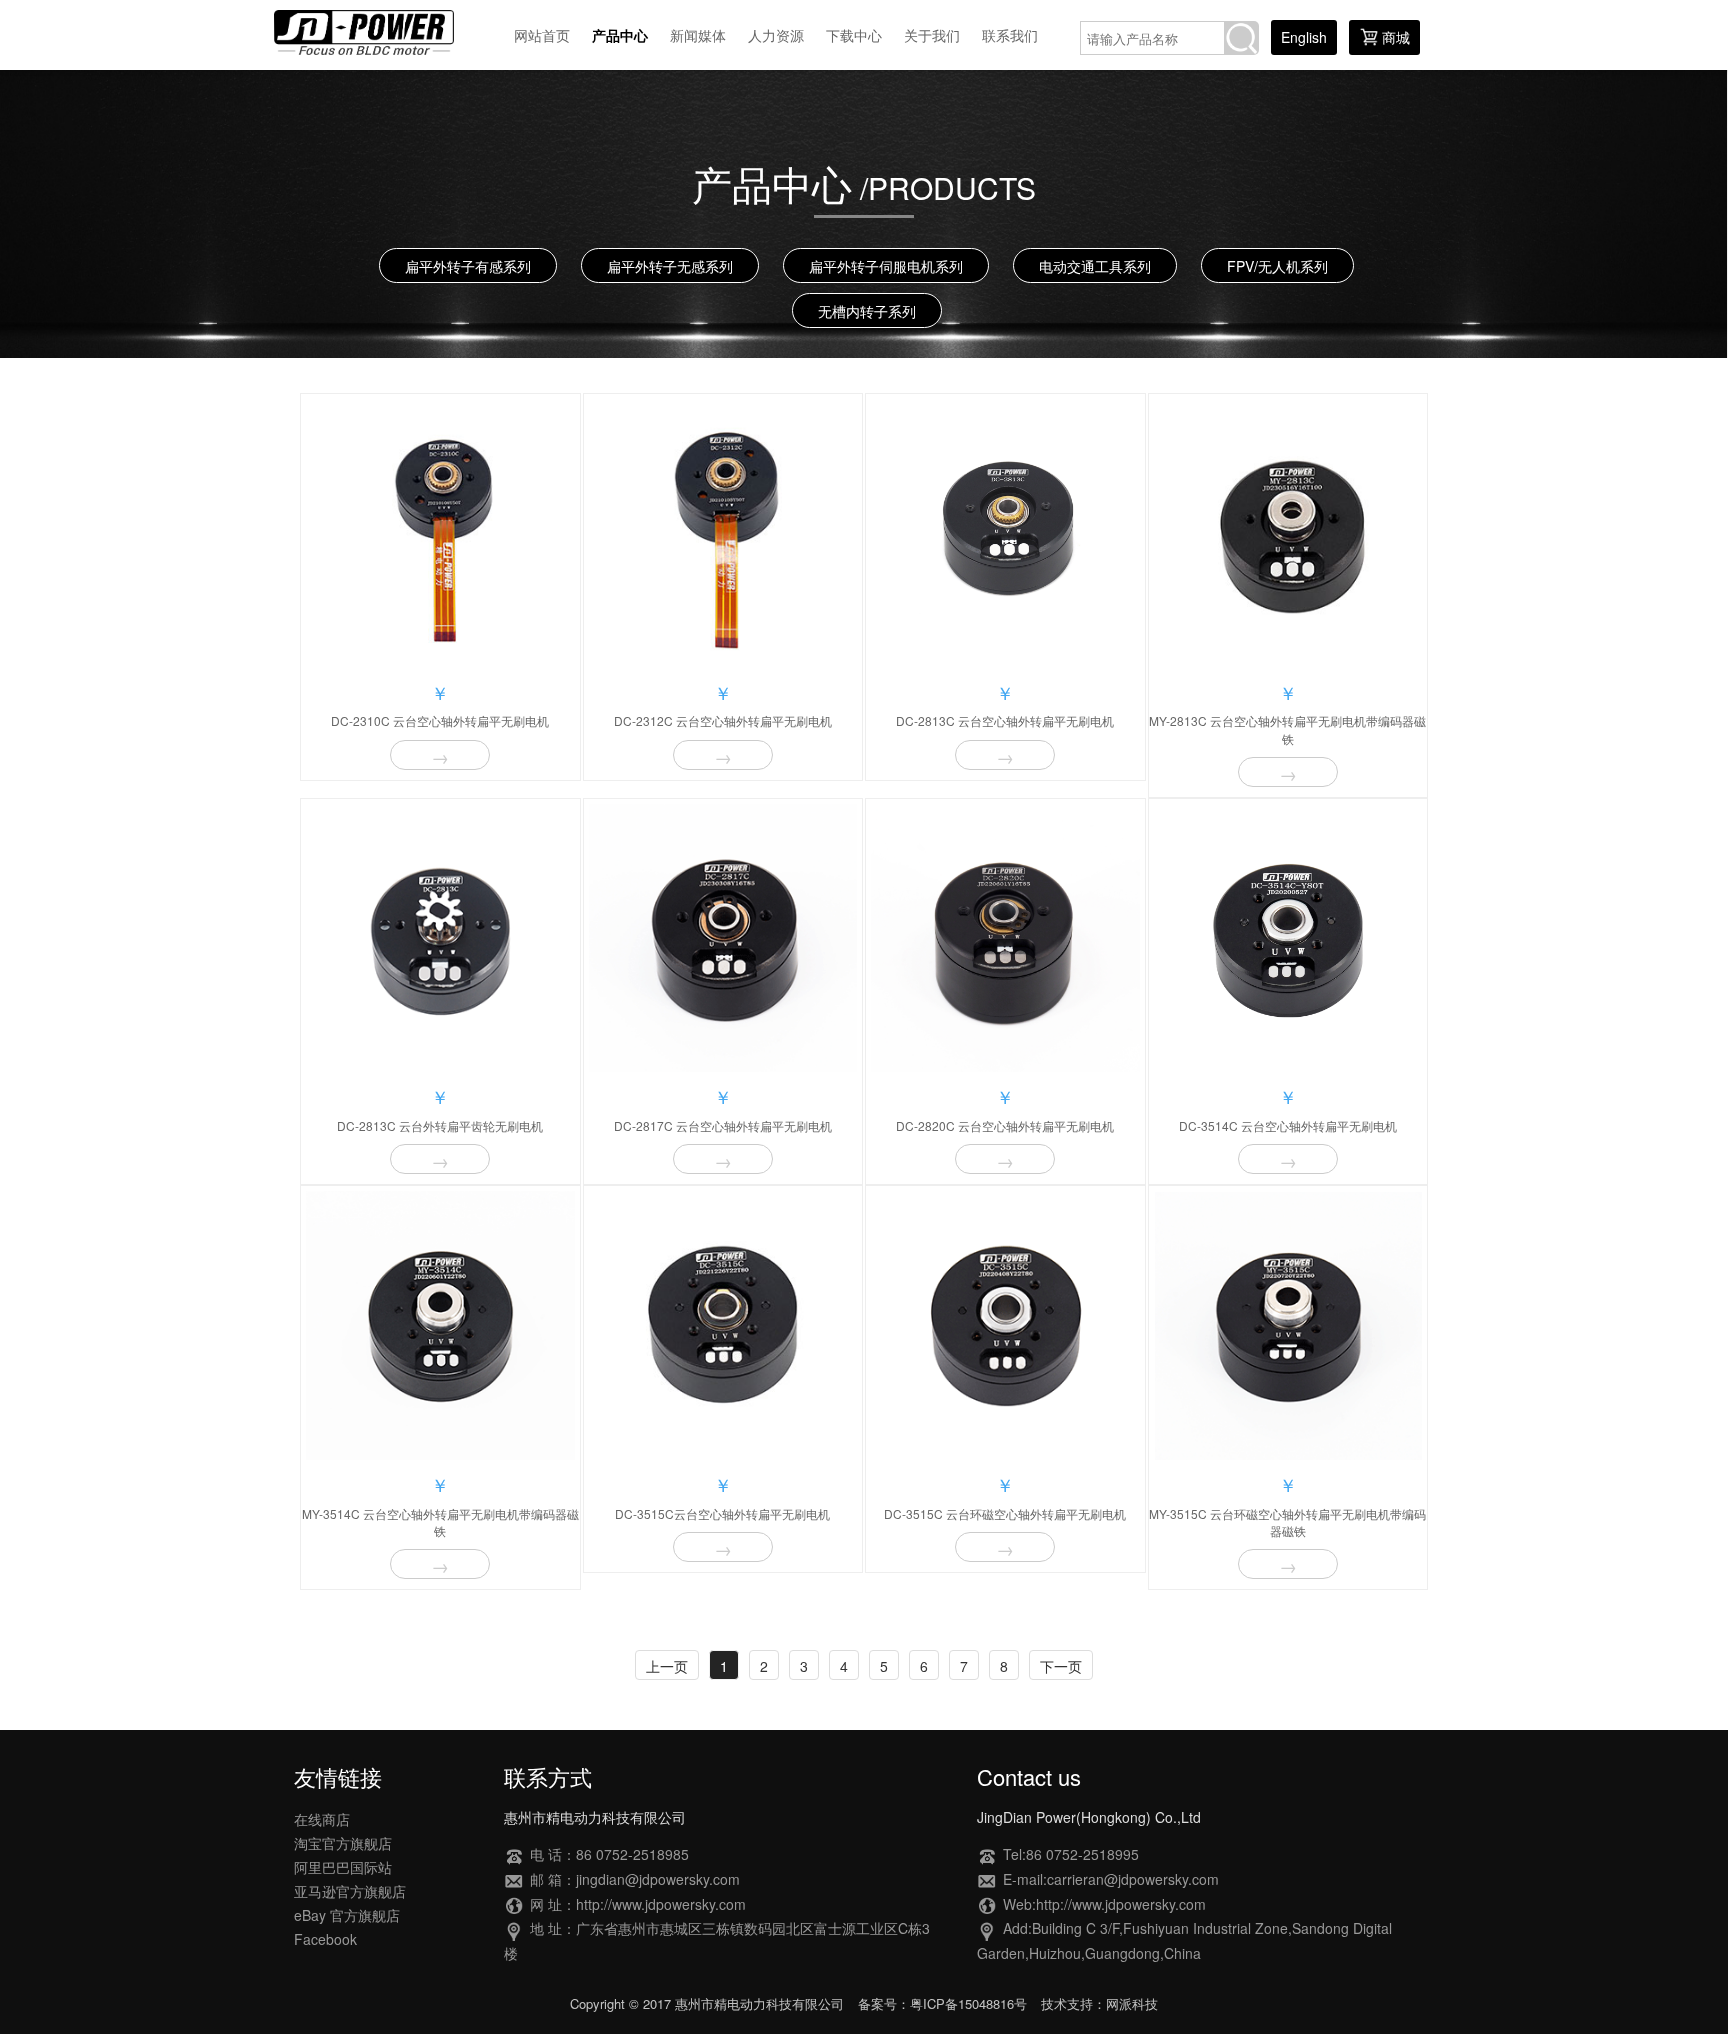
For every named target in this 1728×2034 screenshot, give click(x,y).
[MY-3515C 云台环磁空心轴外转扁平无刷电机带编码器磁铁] (1288, 1325)
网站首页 (542, 35)
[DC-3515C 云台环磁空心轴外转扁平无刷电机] (1005, 1325)
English (1304, 37)
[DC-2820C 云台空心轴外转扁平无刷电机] (1005, 938)
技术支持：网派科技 (1099, 2004)
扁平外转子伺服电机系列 (886, 266)
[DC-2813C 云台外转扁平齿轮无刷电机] (440, 938)
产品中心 (620, 35)
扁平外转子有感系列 (468, 266)
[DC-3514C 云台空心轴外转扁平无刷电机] (1288, 938)
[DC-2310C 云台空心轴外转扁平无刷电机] (440, 533)
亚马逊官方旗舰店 (350, 1891)
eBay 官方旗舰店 (347, 1915)
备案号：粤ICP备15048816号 (942, 2004)
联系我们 (1010, 35)
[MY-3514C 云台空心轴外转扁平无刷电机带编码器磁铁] (440, 1325)
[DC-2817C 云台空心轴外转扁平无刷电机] (723, 938)
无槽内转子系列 (867, 311)
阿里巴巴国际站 (343, 1867)
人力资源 (776, 35)
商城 (1396, 37)
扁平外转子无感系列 (670, 266)
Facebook (325, 1939)
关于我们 (932, 35)
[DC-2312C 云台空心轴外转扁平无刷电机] (723, 533)
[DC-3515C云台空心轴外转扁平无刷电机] (723, 1325)
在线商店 (322, 1819)
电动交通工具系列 (1095, 266)
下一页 (1061, 1666)
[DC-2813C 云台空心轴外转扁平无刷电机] (1005, 533)
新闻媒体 (698, 35)
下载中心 (854, 35)
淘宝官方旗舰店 (343, 1843)
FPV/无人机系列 (1277, 266)
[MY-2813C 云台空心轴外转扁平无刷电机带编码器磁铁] (1288, 533)
